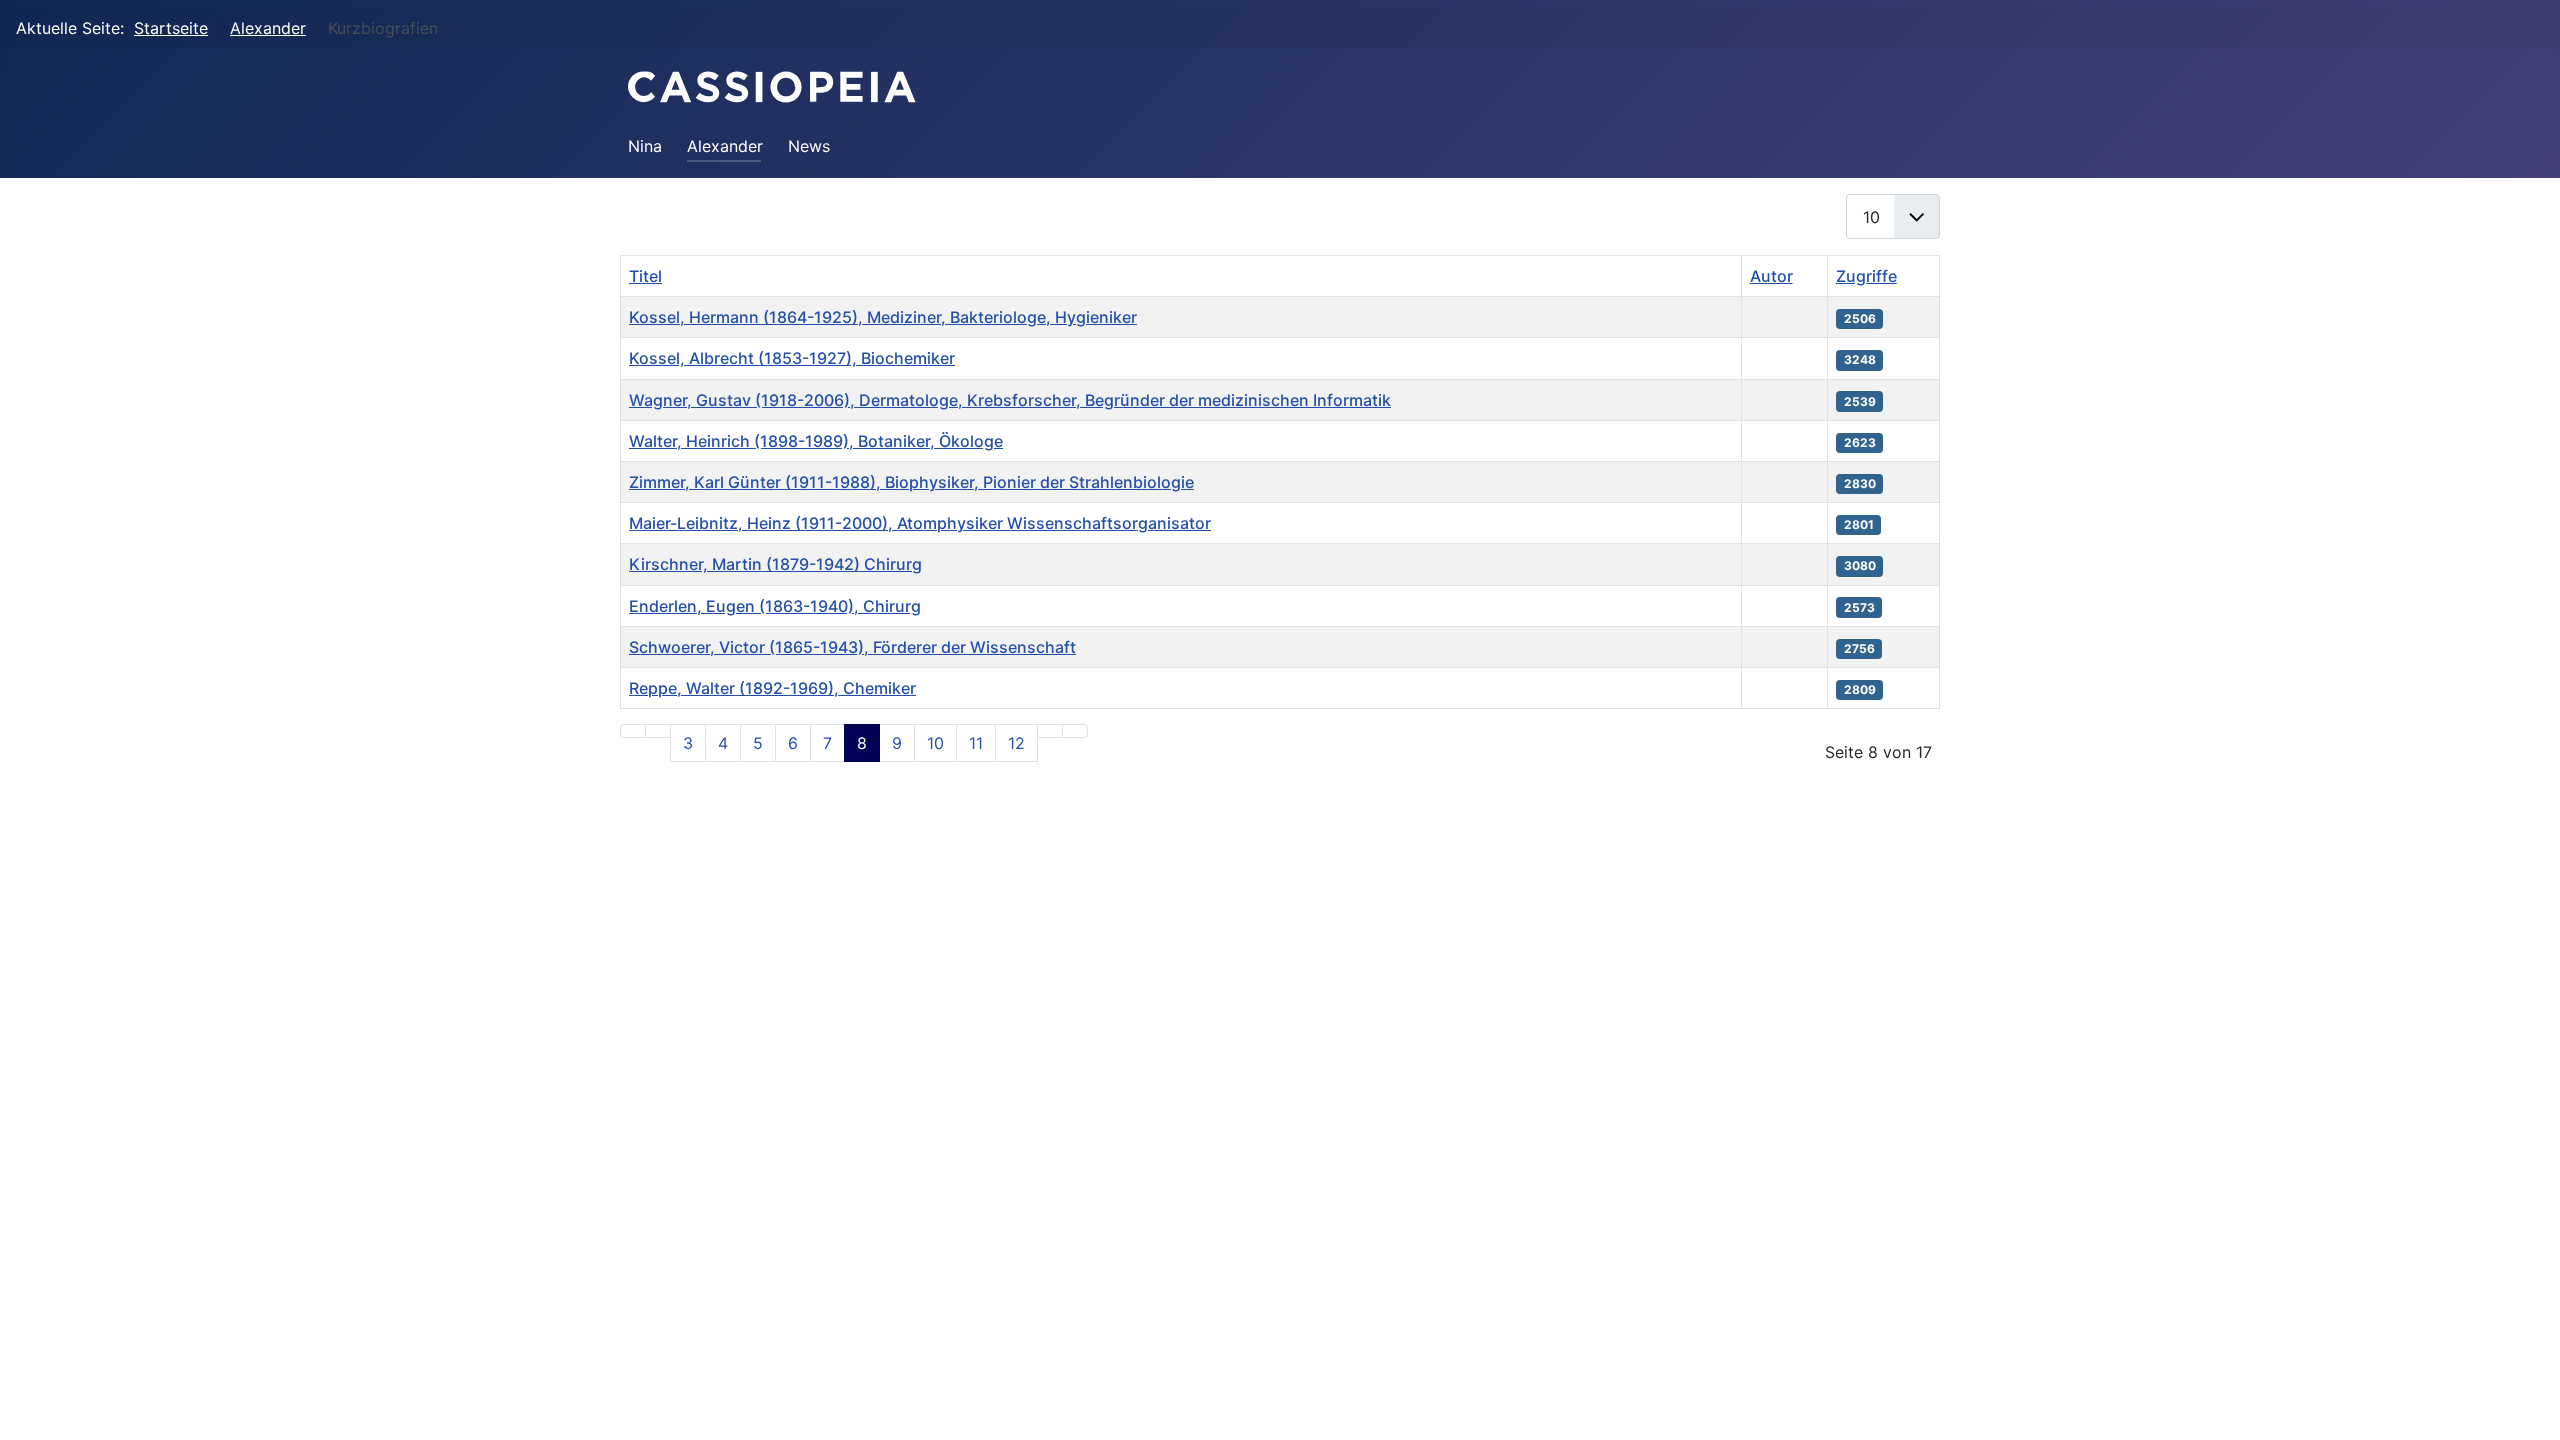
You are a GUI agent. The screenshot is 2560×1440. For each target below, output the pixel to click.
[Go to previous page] (658, 731)
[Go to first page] (633, 731)
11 (976, 743)
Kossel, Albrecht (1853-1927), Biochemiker (792, 358)
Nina (645, 146)
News (809, 146)
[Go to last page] (1075, 731)
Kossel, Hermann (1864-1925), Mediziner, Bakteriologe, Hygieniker (883, 317)
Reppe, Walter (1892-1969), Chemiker (772, 688)
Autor (1771, 276)
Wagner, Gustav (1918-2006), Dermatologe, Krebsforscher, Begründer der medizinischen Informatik (1010, 400)
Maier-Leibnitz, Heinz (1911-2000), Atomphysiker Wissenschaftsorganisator (920, 523)
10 (935, 743)
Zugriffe (1866, 276)
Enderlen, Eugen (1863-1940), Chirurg (775, 606)
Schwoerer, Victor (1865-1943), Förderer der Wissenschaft (852, 647)
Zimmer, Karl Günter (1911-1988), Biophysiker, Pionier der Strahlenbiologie (911, 482)
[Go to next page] (1050, 731)
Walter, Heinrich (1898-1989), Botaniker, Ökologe (816, 441)
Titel (645, 276)
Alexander (725, 146)
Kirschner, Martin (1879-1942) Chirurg (775, 564)
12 (1016, 743)
